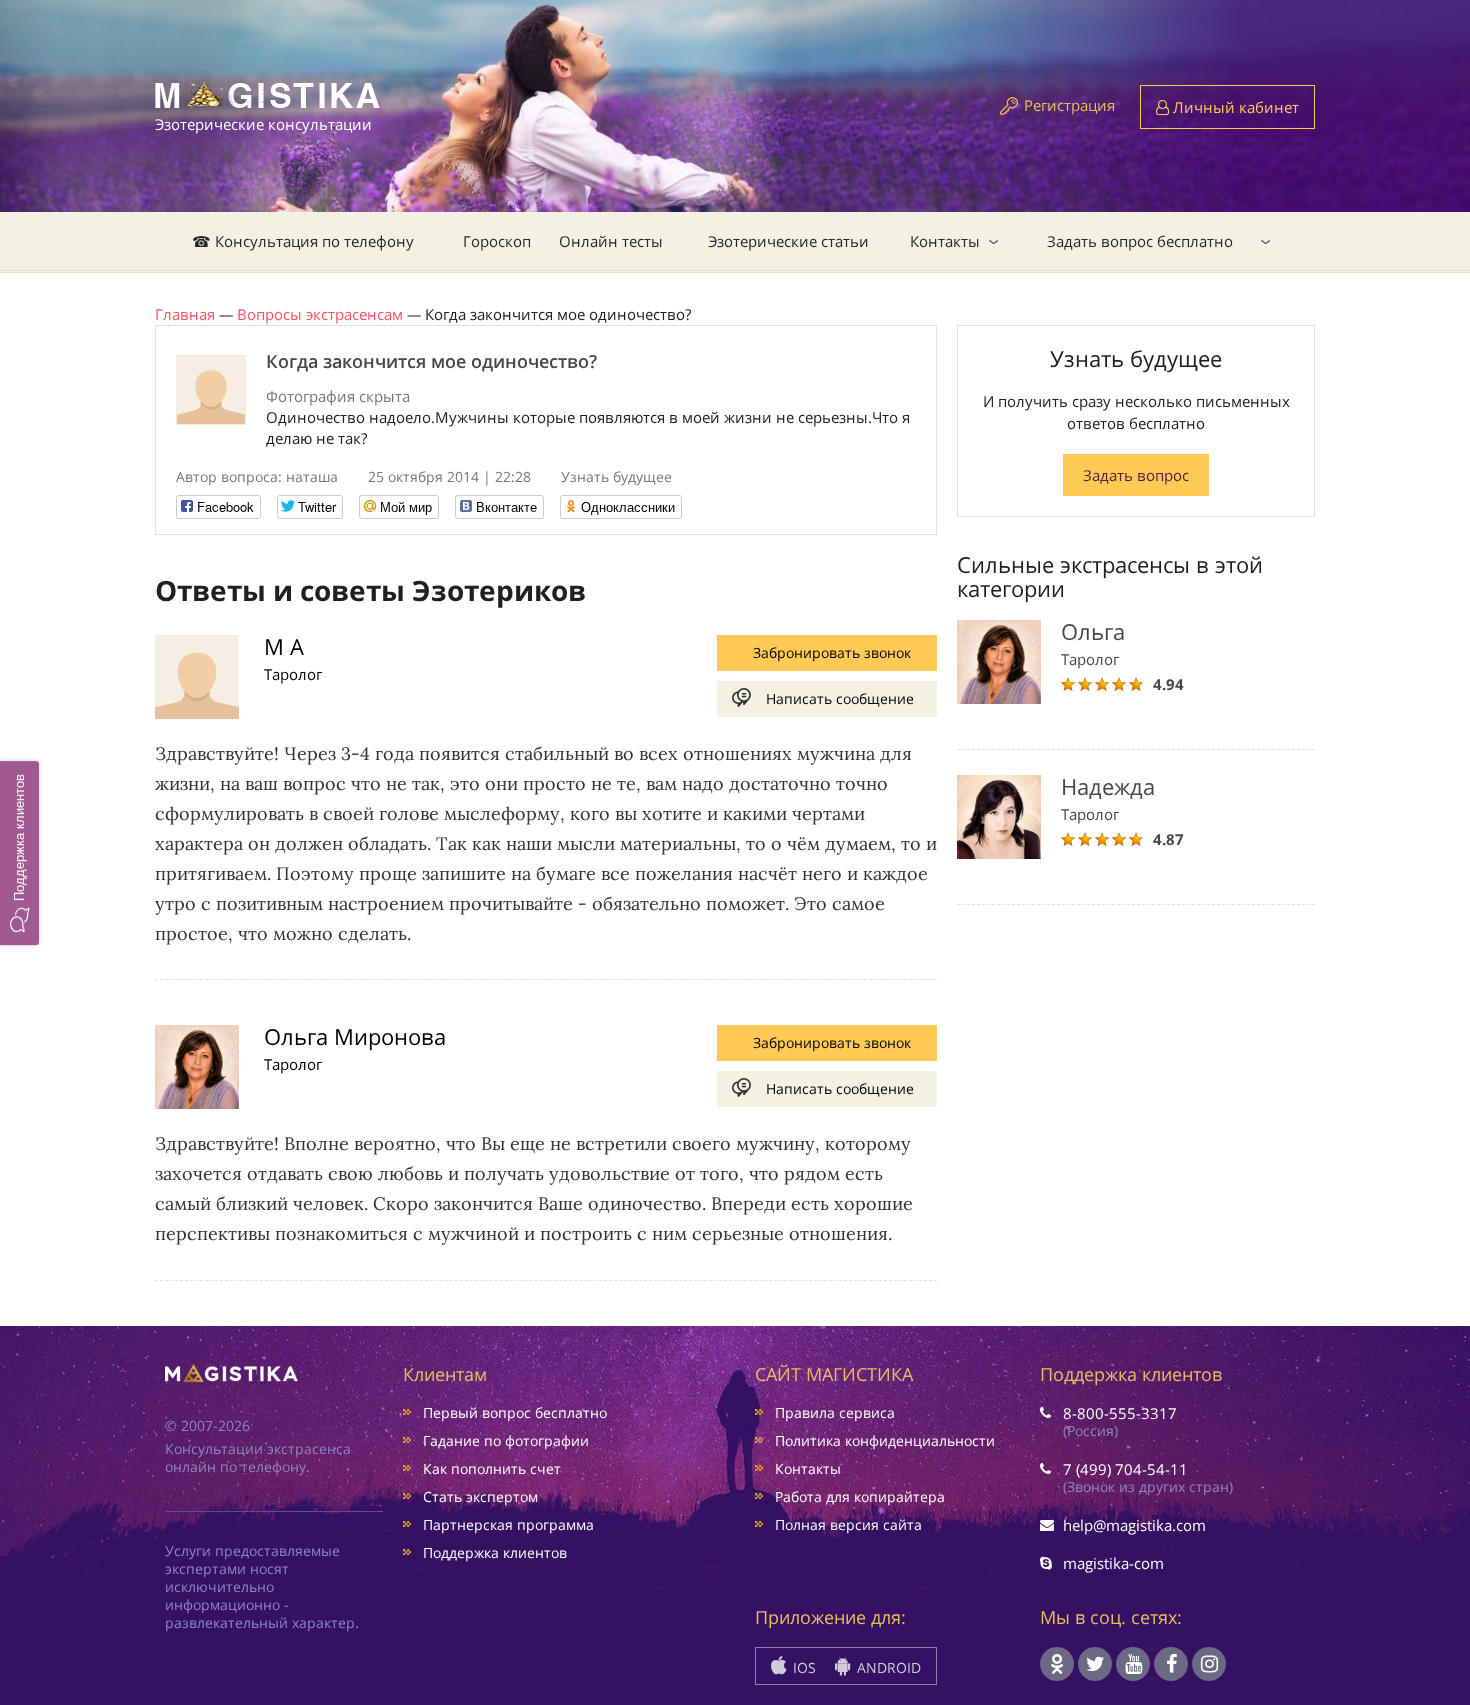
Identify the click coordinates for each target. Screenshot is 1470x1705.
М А (284, 646)
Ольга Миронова (355, 1036)
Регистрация (1069, 105)
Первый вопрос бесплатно (515, 1412)
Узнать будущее (616, 476)
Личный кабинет (1234, 107)
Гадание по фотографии (506, 1440)
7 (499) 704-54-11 (1125, 1469)
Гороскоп (497, 241)
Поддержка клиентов (495, 1552)
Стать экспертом (480, 1496)
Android (887, 1667)
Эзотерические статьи (788, 241)
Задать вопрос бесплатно (1140, 241)
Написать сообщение (840, 698)
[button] (19, 852)
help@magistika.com (1134, 1525)
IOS (802, 1667)
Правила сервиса (835, 1412)
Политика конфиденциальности (885, 1440)
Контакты (945, 241)
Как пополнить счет (492, 1468)
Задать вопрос (1136, 475)
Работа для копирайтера (860, 1496)
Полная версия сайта (848, 1524)
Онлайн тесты (611, 241)
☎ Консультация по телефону (303, 241)
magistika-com (1113, 1563)
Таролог (293, 674)
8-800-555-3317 (1120, 1413)
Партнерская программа (508, 1524)
